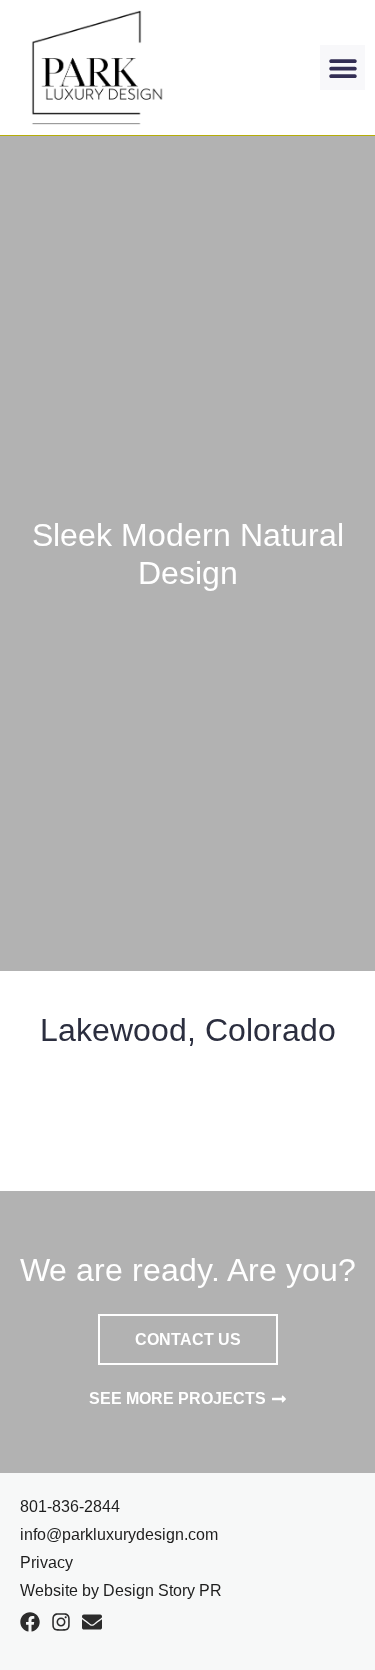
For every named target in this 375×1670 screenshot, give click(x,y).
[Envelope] (92, 1622)
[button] (342, 67)
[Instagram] (61, 1622)
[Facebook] (30, 1622)
